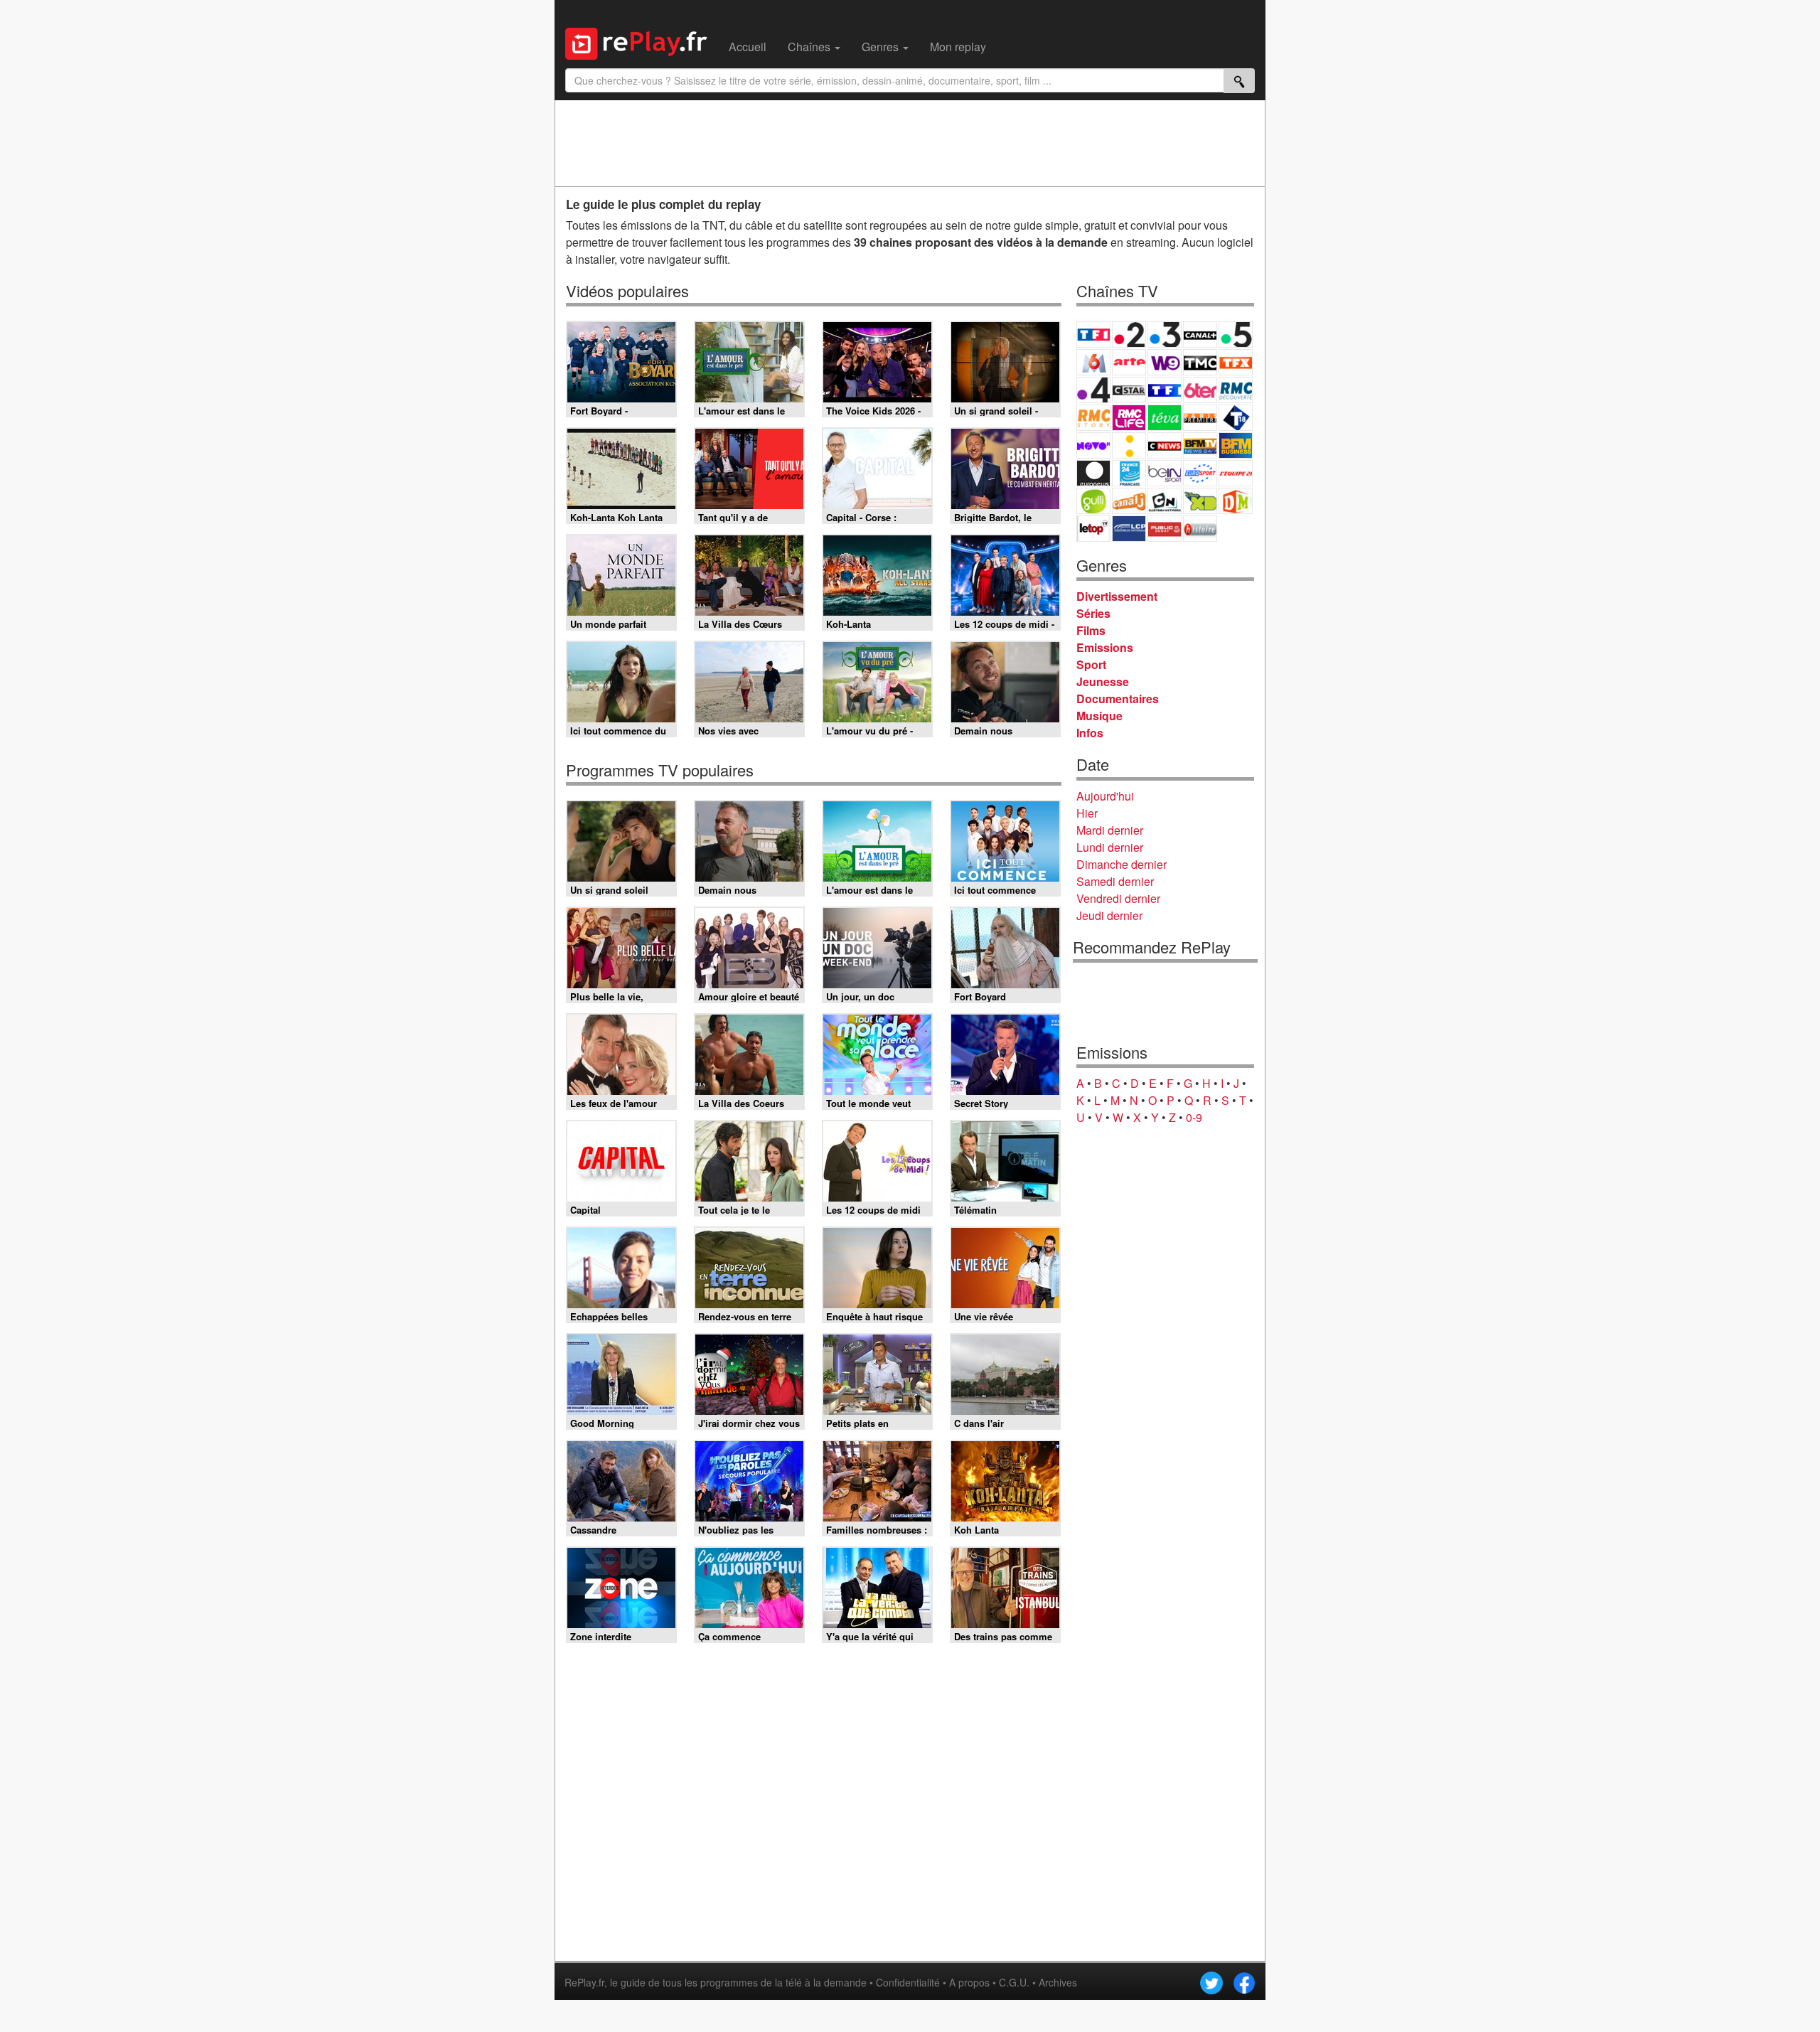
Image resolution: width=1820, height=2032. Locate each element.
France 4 (1093, 390)
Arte (1129, 362)
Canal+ (1200, 335)
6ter (1200, 390)
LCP (1129, 529)
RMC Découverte (1236, 390)
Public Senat (1165, 529)
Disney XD (1200, 501)
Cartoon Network (1165, 501)
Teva (1165, 418)
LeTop (1093, 529)
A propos (969, 1982)
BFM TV (1200, 445)
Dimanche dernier (1122, 864)
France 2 (1129, 335)
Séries (1093, 613)
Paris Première (1200, 418)
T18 (1236, 418)
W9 (1165, 362)
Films (1091, 630)
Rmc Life (1129, 418)
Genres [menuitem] (882, 47)
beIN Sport (1165, 473)
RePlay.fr (584, 1982)
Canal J (1129, 501)
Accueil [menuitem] (748, 47)
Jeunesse (1103, 681)
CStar (1129, 390)
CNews (1165, 445)
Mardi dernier (1110, 830)
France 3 (1165, 335)
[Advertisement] (910, 143)
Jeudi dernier (1109, 915)
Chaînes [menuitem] (810, 47)
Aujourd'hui (1105, 796)
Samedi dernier (1115, 881)
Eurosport (1200, 473)
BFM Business (1236, 445)
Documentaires (1118, 699)
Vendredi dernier (1118, 898)
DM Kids (1236, 501)
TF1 (1093, 335)
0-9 (1194, 1117)
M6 (1093, 362)
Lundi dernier (1110, 847)
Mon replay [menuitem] (958, 47)
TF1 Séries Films (1165, 390)
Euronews (1093, 473)
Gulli (1093, 501)
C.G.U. (1014, 1982)
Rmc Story (1093, 418)
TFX (1236, 362)
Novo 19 (1093, 445)
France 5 (1236, 335)
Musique (1099, 716)
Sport (1091, 664)
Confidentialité (908, 1982)
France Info (1129, 445)
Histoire (1200, 529)
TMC (1200, 362)
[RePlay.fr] (642, 42)
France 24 (1129, 473)
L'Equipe (1236, 473)
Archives (1058, 1982)
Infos (1090, 733)
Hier (1087, 813)
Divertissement (1117, 596)
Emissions (1105, 647)
